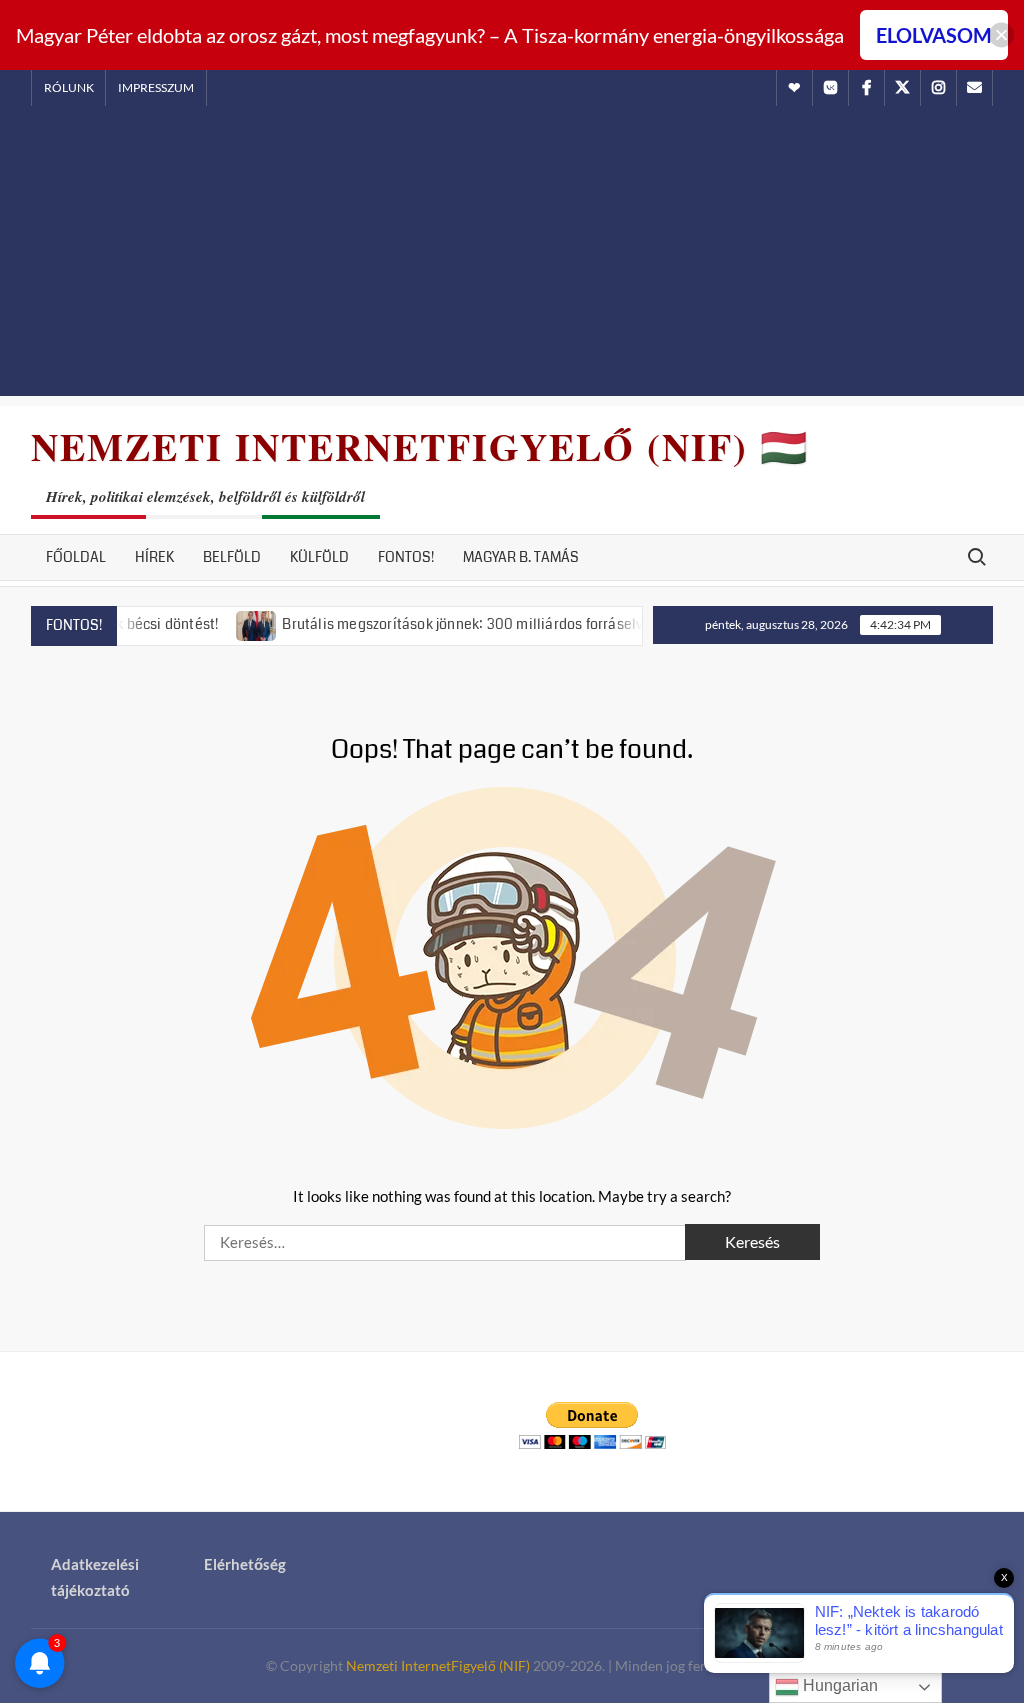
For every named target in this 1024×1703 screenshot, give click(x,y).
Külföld (319, 557)
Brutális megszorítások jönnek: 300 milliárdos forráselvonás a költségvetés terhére (526, 624)
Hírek (154, 557)
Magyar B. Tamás (521, 557)
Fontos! (406, 557)
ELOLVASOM (934, 35)
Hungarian (838, 1685)
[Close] (1001, 35)
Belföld (232, 557)
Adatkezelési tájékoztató (95, 1577)
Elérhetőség (245, 1564)
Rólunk (69, 87)
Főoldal (76, 557)
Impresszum (156, 87)
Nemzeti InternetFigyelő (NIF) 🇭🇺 (420, 446)
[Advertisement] (512, 256)
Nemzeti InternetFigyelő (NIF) (438, 1665)
